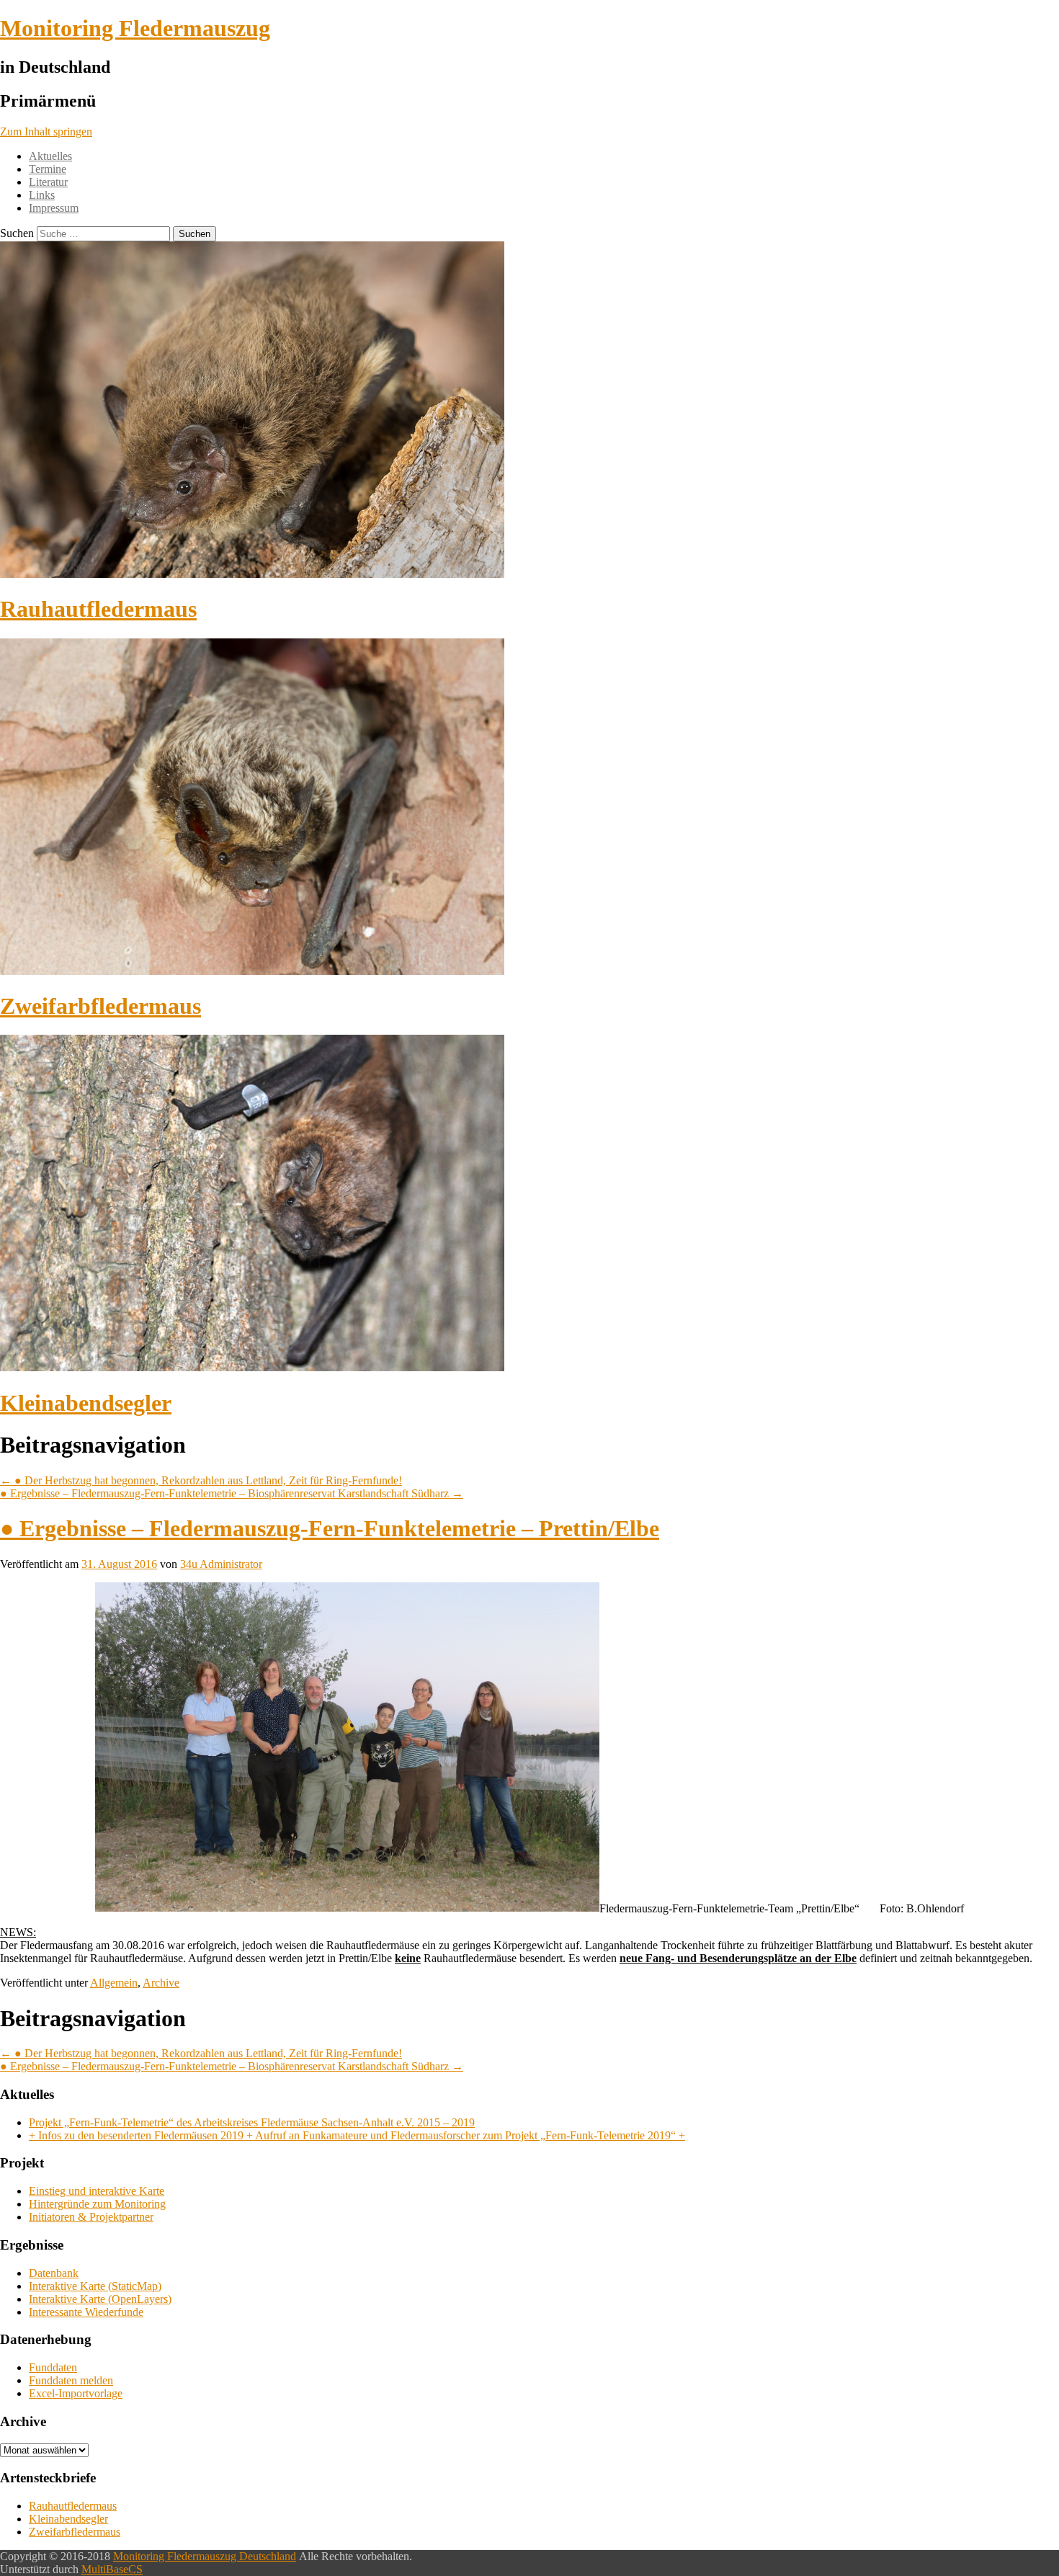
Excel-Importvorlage (76, 2393)
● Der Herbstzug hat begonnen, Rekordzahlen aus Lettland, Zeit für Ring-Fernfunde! (201, 1480)
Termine (48, 169)
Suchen (17, 233)
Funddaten (53, 2367)
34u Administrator (221, 1564)
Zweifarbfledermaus (100, 1006)
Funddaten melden (71, 2380)
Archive (161, 1983)
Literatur (48, 182)
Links (42, 195)
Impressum (54, 208)
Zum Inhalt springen (46, 132)
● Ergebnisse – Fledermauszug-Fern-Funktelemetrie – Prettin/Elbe (330, 1528)
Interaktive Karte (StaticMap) (95, 2286)
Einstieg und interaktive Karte (97, 2191)
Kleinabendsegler (86, 1403)
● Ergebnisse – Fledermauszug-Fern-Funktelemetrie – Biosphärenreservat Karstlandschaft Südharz (232, 1493)
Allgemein (114, 1983)
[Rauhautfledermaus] (252, 574)
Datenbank (54, 2273)
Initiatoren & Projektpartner (91, 2217)
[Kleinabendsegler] (252, 1367)
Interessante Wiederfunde (86, 2312)
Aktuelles (50, 156)
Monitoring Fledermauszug (135, 28)
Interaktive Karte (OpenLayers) (100, 2299)
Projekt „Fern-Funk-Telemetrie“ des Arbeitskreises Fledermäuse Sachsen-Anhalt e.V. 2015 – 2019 (252, 2122)
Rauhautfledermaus (98, 609)
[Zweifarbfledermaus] (252, 971)
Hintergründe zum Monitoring (97, 2204)
